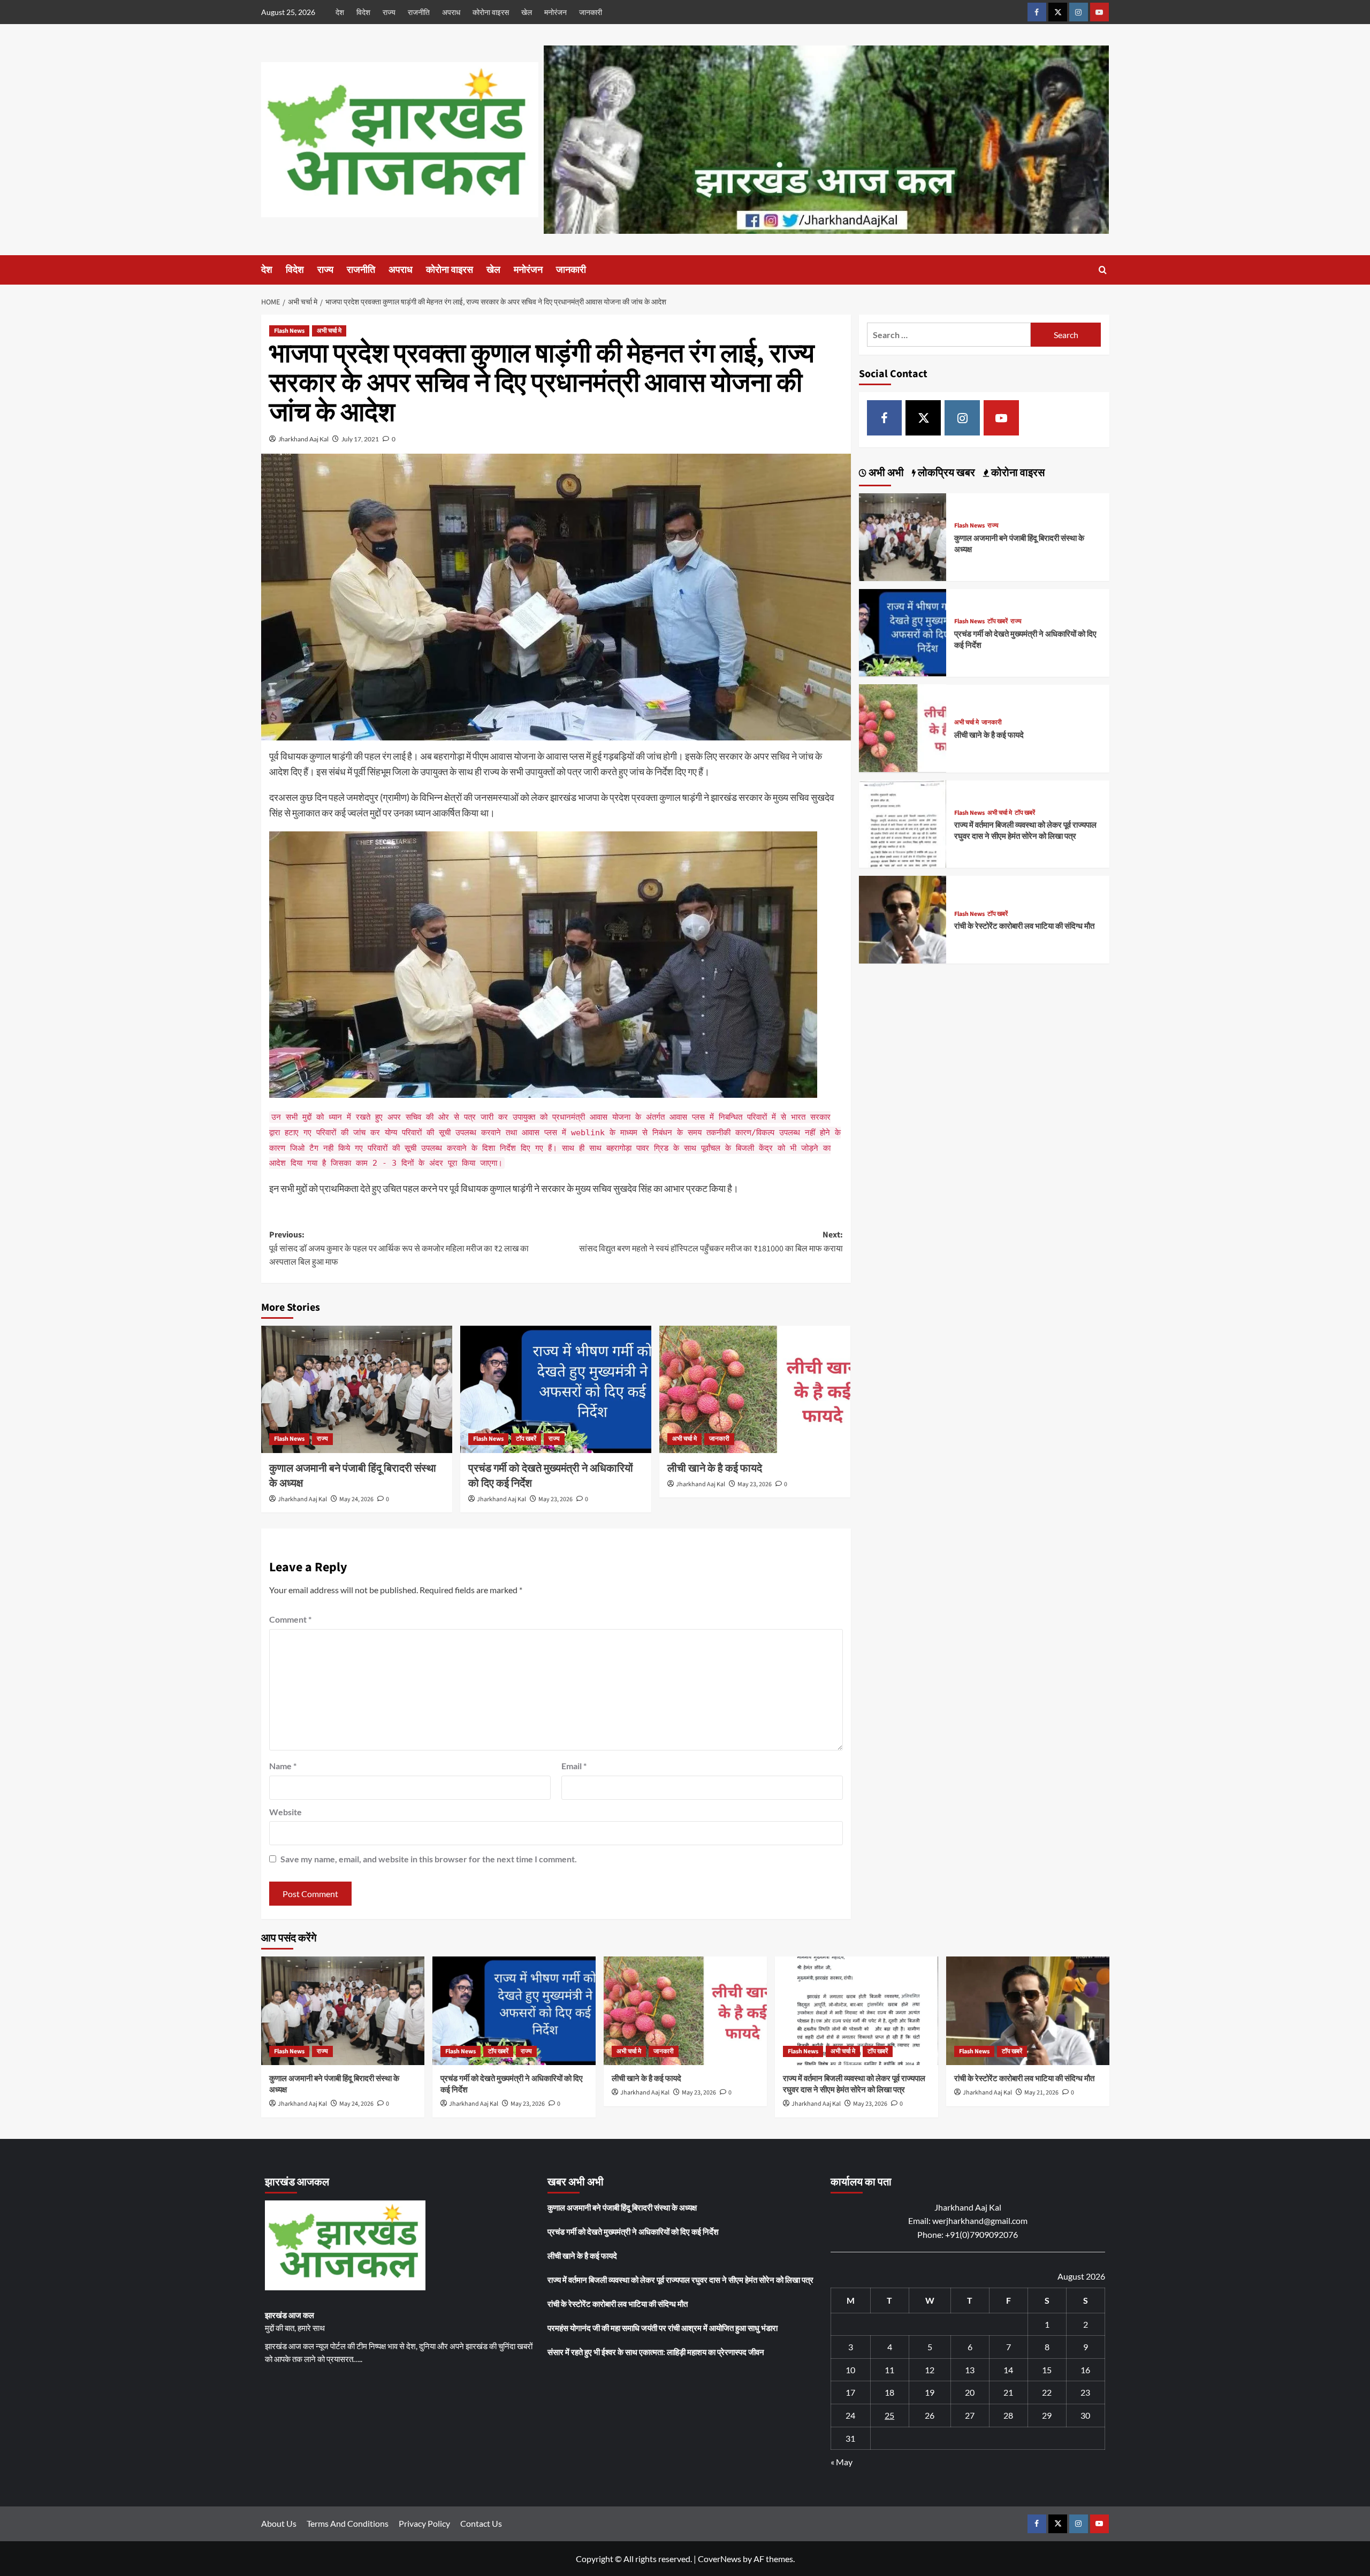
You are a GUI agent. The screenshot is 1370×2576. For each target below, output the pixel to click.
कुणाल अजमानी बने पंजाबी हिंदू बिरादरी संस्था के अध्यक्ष (622, 2207)
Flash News (289, 331)
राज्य (389, 12)
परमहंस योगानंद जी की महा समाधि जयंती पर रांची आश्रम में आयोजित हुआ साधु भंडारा (663, 2328)
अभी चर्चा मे (329, 331)
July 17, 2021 (360, 439)
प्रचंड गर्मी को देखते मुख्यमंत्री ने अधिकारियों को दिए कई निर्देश (633, 2231)
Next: (711, 1242)
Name (283, 1766)
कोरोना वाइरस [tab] (1017, 473)
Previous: (399, 1248)
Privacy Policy (424, 2523)
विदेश (363, 12)
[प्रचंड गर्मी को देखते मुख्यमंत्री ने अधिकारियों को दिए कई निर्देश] (556, 1389)
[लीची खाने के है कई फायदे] (755, 1389)
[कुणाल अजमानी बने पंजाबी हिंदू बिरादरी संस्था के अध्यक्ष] (357, 1389)
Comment (290, 1619)
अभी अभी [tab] (885, 473)
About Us (279, 2523)
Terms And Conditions (348, 2523)
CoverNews (720, 2559)
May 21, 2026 (1041, 2093)
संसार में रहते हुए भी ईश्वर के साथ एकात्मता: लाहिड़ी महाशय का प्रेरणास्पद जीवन (656, 2352)
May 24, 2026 (356, 1499)
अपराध (451, 12)
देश (340, 12)
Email (574, 1766)
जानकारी (591, 12)
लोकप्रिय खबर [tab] (945, 473)
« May (842, 2462)
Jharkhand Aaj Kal (303, 439)
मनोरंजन (555, 12)
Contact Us (481, 2523)
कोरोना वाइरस (491, 12)
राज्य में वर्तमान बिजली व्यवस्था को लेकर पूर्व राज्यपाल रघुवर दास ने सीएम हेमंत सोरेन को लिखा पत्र (1025, 831)
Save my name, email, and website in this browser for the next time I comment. (429, 1859)
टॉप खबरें (526, 1439)
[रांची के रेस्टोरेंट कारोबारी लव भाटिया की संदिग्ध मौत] (903, 918)
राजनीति (419, 12)
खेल (527, 12)
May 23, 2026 (555, 1499)
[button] (1103, 270)
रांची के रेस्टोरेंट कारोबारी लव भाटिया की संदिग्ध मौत (1024, 926)
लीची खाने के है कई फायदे (715, 1469)
